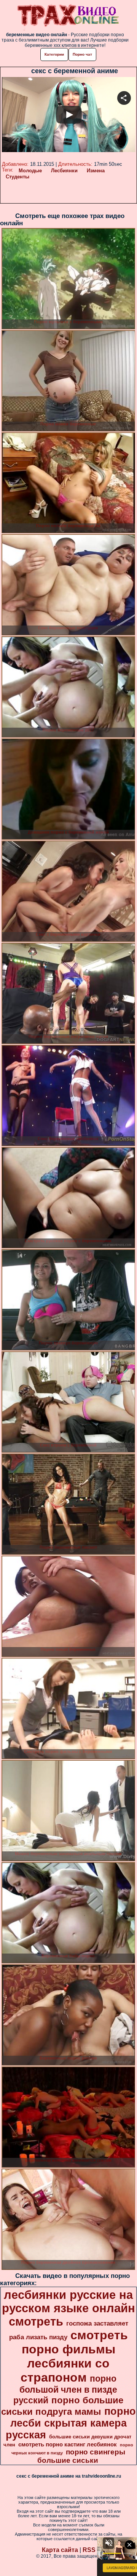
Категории (54, 54)
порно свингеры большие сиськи (81, 2456)
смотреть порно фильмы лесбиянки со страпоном (74, 2356)
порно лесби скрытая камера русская (71, 2423)
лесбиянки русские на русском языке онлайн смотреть (68, 2308)
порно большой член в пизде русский (65, 2389)
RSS (89, 2550)
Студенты (18, 177)
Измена (96, 171)
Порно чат (82, 54)
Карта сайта (60, 2550)
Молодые (30, 171)
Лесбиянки (64, 171)
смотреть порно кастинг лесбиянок (68, 2444)
